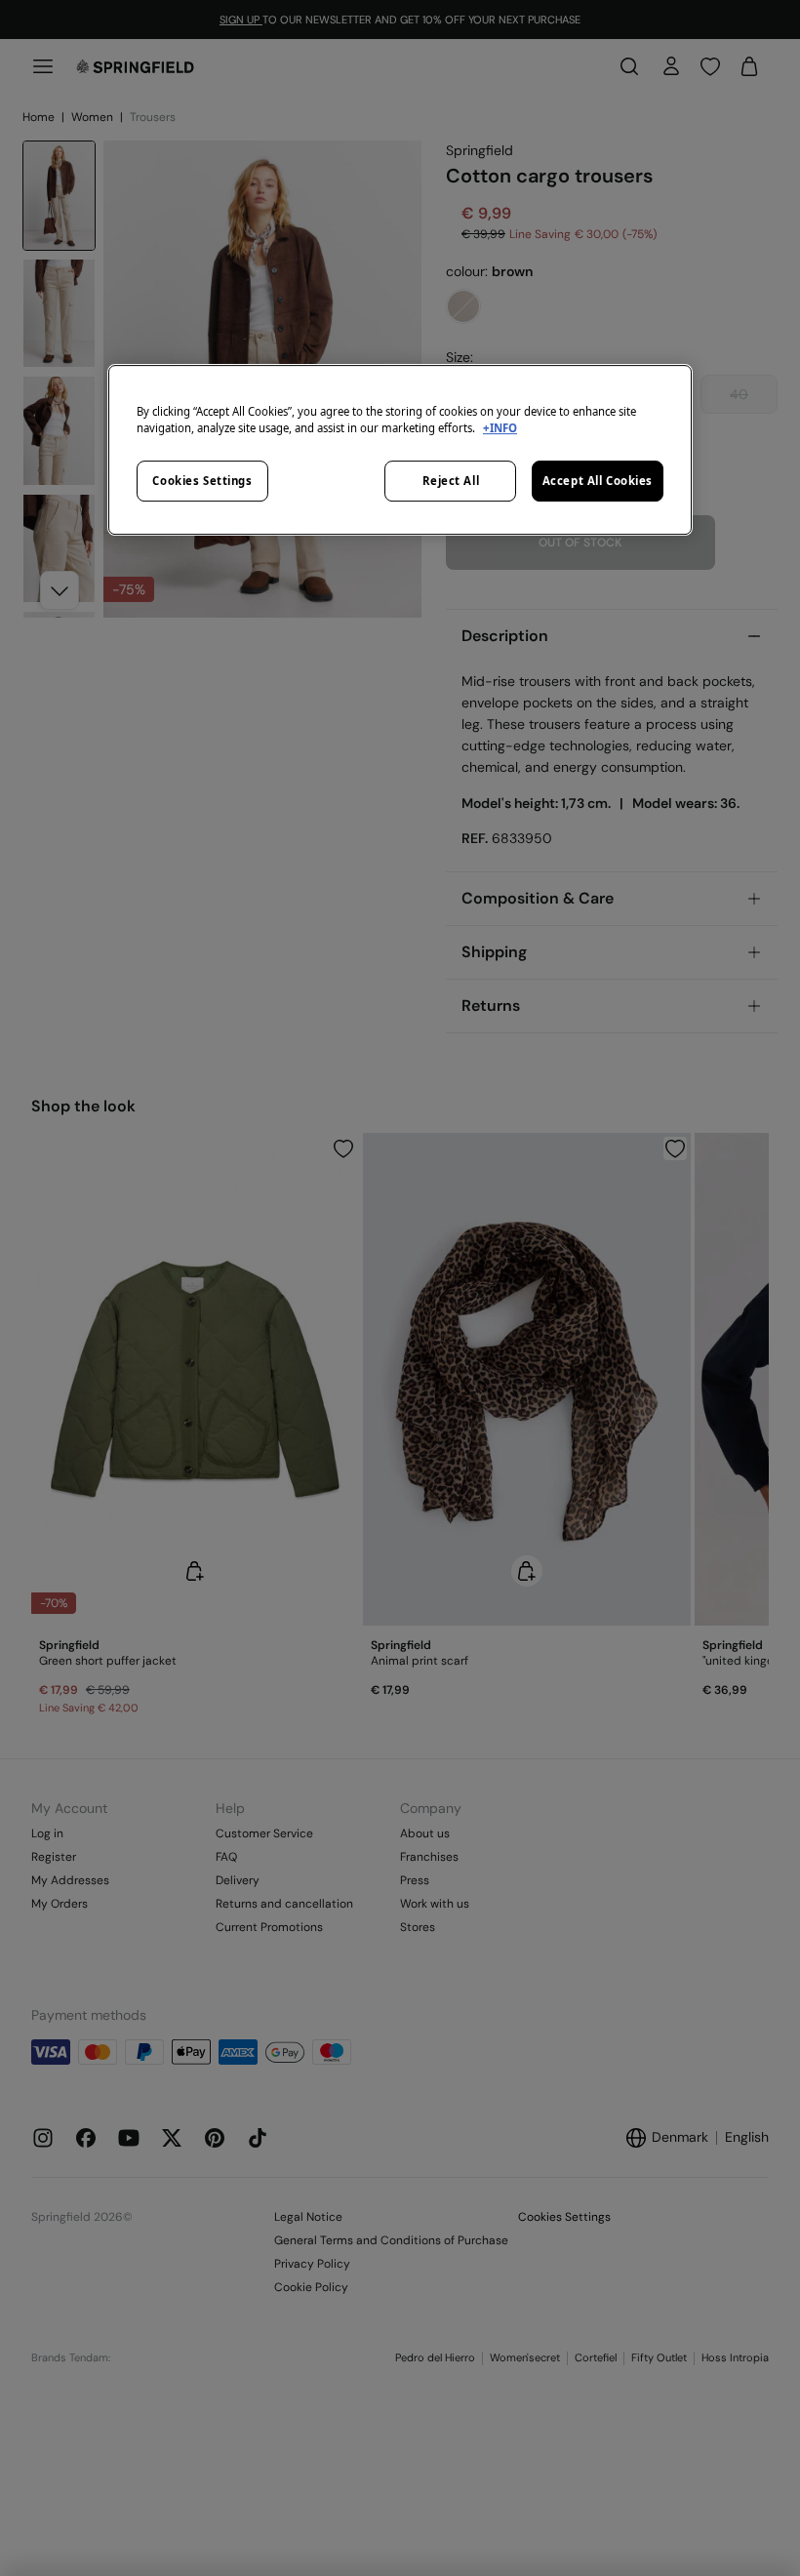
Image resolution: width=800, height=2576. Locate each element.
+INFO (500, 428)
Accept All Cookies (598, 481)
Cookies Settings (202, 481)
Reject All (451, 481)
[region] (400, 450)
